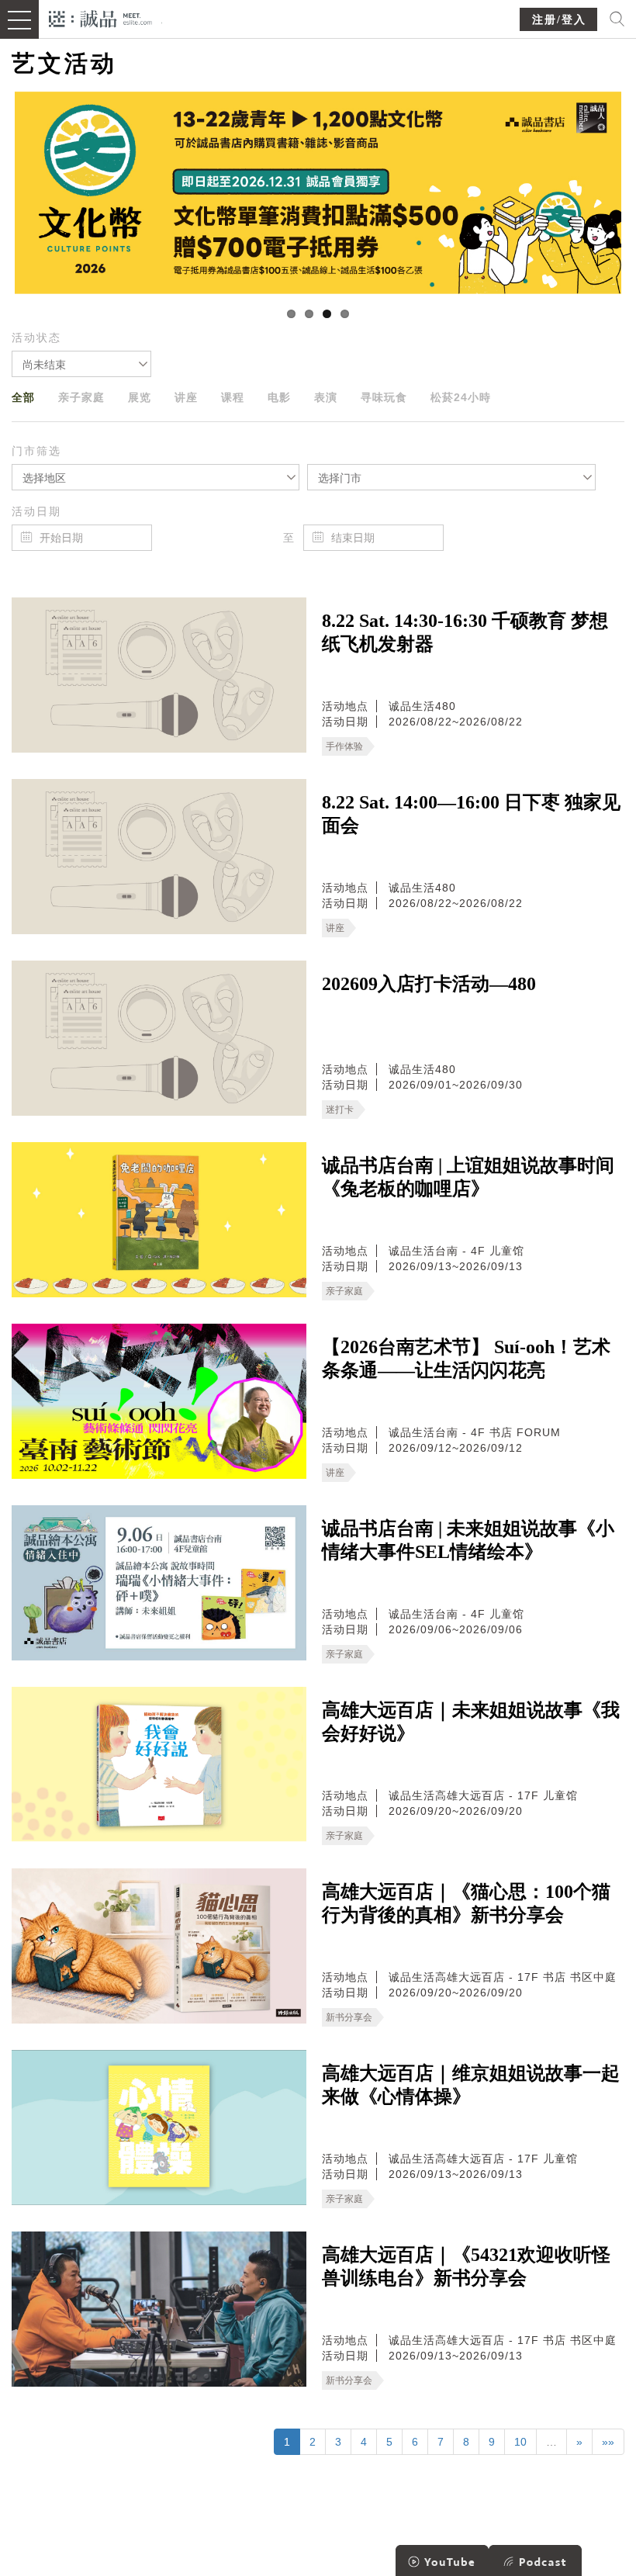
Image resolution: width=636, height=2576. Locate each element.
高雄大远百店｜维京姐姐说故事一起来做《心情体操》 (471, 2085)
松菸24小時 (461, 397)
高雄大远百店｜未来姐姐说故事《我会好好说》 (471, 1722)
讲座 (186, 397)
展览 (140, 397)
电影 (279, 397)
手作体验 (344, 746)
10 (520, 2442)
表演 (326, 397)
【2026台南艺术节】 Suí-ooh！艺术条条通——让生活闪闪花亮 (466, 1359)
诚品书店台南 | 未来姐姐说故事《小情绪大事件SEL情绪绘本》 (468, 1540)
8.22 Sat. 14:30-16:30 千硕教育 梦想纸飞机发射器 (465, 632)
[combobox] (81, 364)
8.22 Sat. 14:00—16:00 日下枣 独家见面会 (471, 814)
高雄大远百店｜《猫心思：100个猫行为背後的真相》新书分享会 (466, 1903)
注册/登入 (559, 20)
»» (608, 2442)
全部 (23, 397)
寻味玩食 (384, 397)
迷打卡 (340, 1110)
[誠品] (100, 17)
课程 (233, 397)
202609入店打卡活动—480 (429, 984)
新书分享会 (349, 2017)
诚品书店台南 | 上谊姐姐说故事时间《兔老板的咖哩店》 (468, 1177)
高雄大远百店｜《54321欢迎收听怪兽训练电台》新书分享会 (466, 2266)
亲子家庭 (81, 397)
